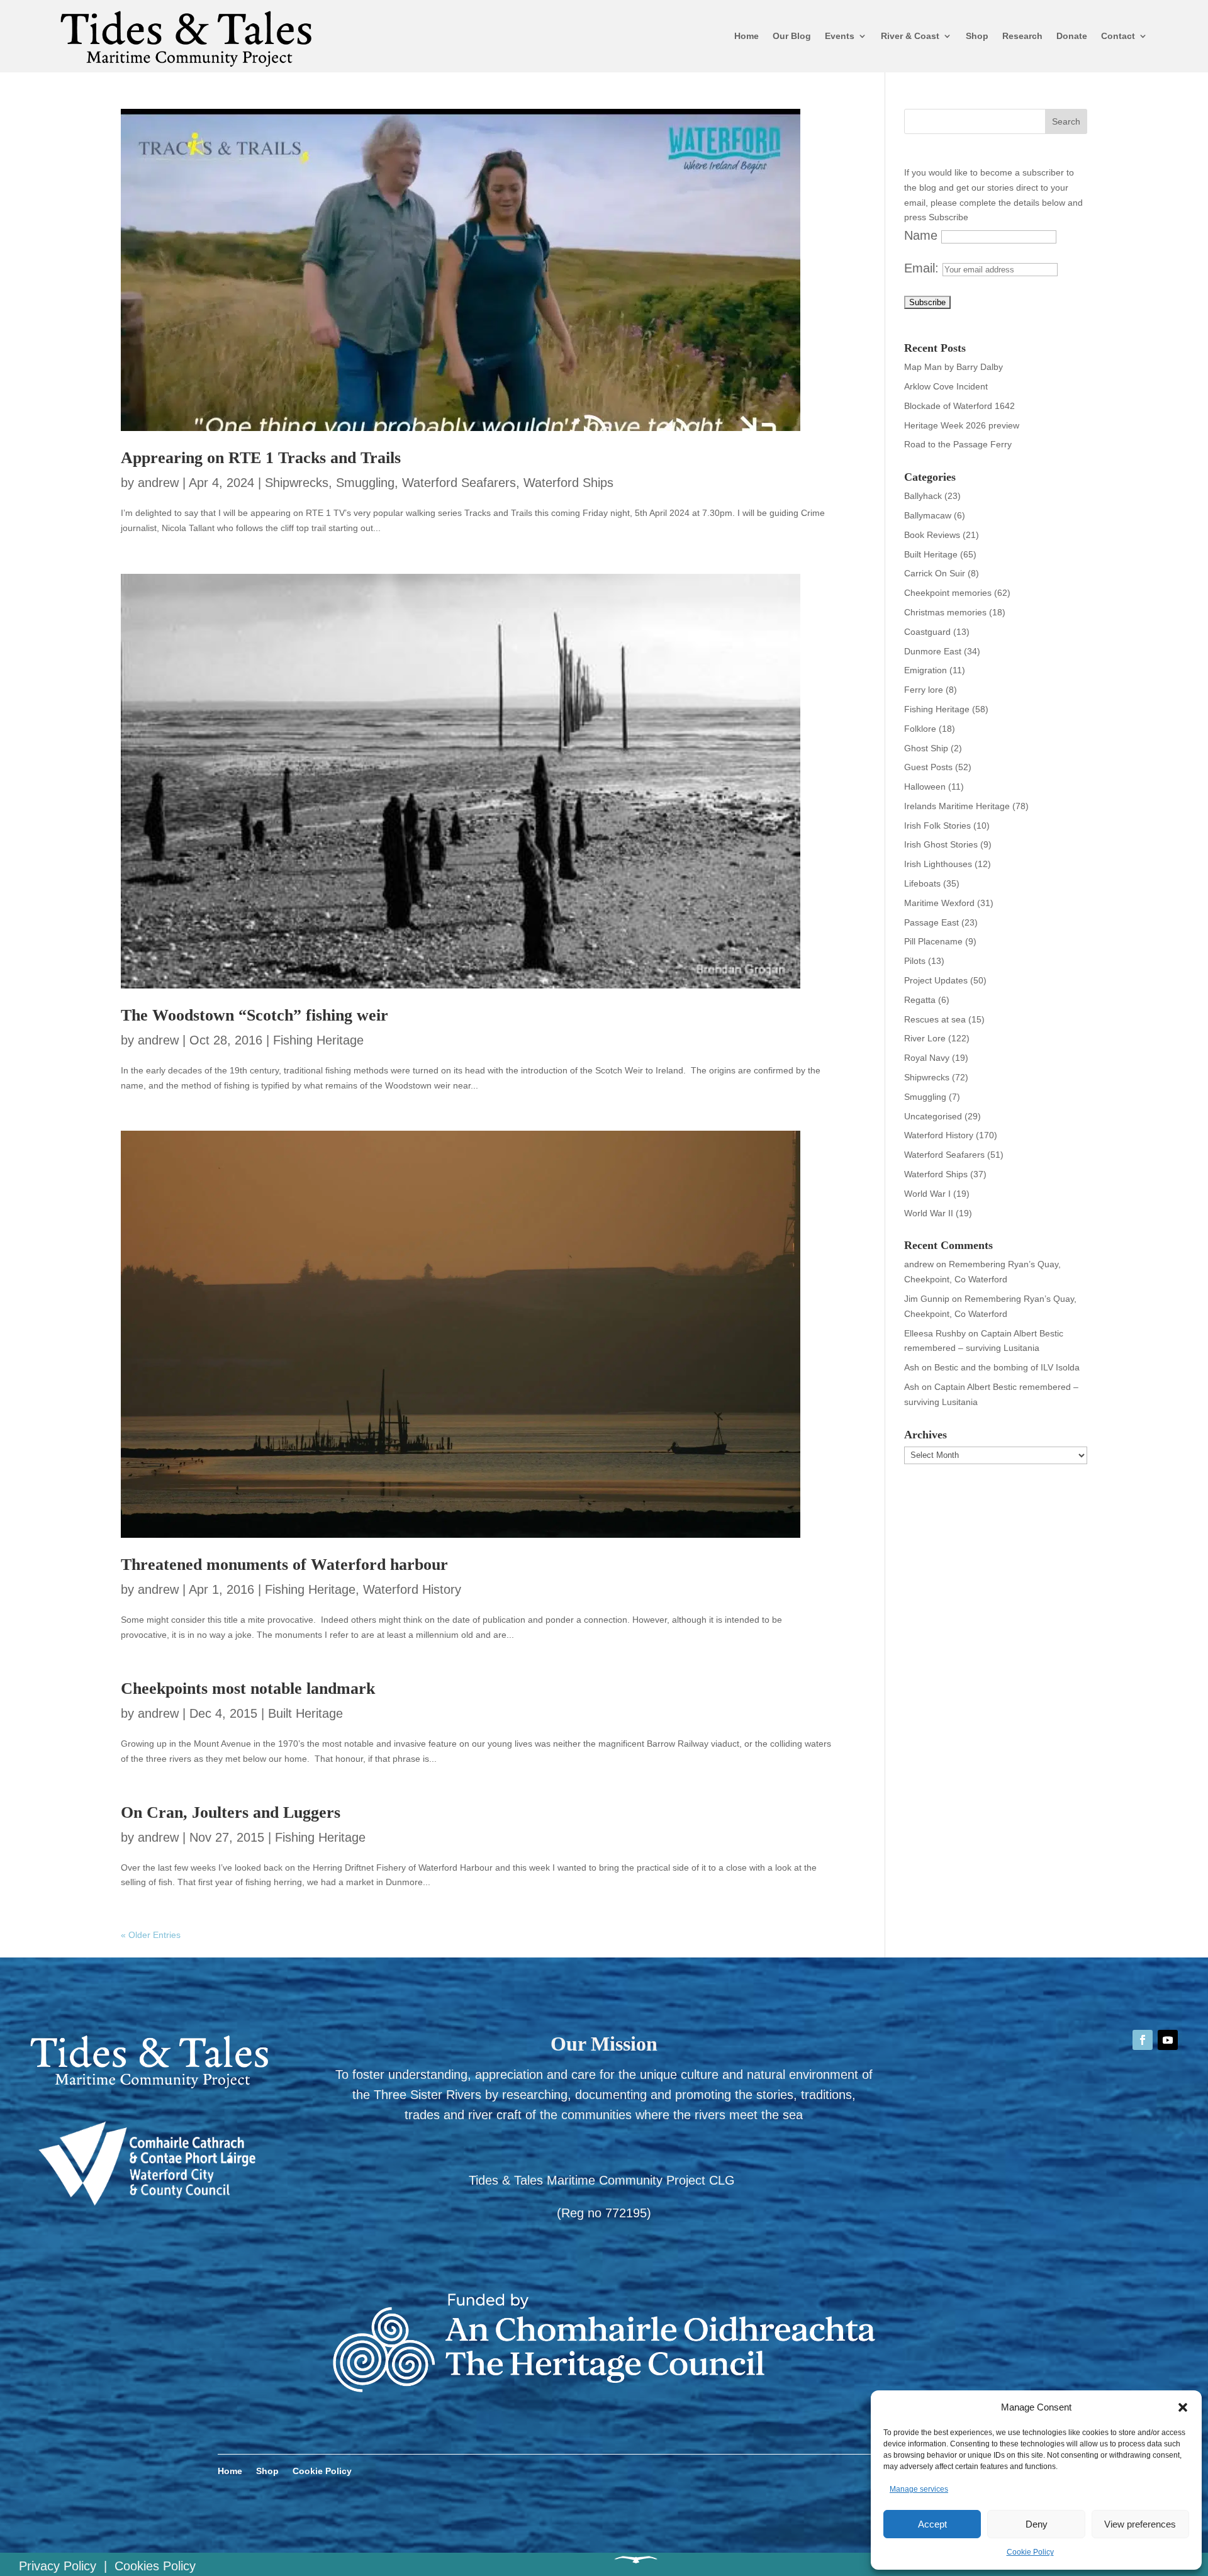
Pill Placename (933, 941)
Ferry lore (924, 690)
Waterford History (412, 1589)
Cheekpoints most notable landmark (248, 1688)
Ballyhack (923, 496)
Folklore (920, 729)
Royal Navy (927, 1058)
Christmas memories (945, 612)
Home (747, 36)
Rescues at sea (935, 1019)
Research (1022, 36)
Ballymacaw (928, 515)
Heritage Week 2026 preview (962, 425)
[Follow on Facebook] (1143, 2040)
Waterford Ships (568, 483)
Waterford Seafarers (459, 483)
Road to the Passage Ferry (958, 444)
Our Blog (792, 36)
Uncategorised (933, 1116)
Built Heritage (305, 1713)
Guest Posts (928, 767)
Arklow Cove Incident (946, 386)
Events (840, 36)
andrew (158, 483)
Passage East (931, 922)
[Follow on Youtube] (1168, 2040)
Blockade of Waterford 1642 (959, 406)
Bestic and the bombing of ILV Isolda (1007, 1367)
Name (921, 235)
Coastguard (927, 632)
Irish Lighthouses (938, 864)
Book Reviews (932, 535)
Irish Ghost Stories (941, 844)
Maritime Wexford (939, 903)
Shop (977, 36)
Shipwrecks (297, 483)
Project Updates (936, 980)
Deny (1037, 2524)
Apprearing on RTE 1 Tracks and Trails (261, 458)
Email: (923, 268)
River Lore (925, 1038)
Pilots (915, 961)
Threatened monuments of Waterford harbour (284, 1565)
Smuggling (365, 483)
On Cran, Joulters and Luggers (231, 1812)
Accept (932, 2524)
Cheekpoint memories (948, 593)
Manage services (919, 2489)
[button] (1183, 2407)
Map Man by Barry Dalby (954, 367)
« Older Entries (151, 1935)
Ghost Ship (926, 748)
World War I (927, 1194)
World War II (929, 1213)
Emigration (926, 670)
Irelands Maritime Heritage (957, 806)
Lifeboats (922, 883)
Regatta (920, 1000)
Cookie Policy (1030, 2552)
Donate (1072, 36)
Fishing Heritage (318, 1040)
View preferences (1140, 2524)
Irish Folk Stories (937, 826)
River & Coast (910, 36)
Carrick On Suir (935, 573)
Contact (1118, 36)
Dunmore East (933, 651)
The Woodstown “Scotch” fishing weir (254, 1015)
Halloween (925, 787)
